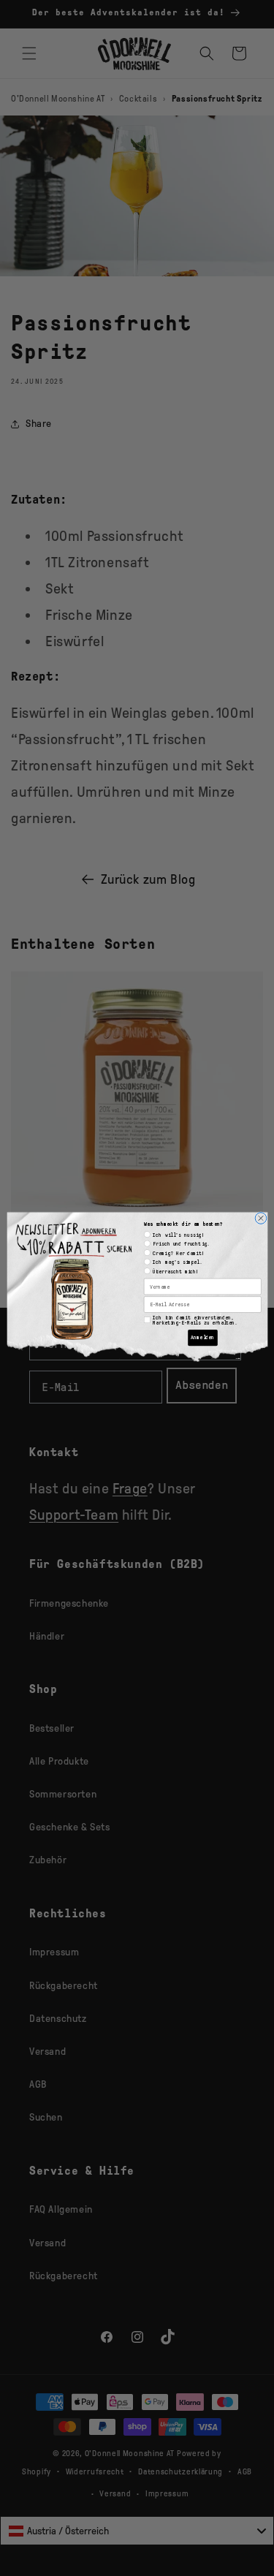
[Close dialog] (261, 1218)
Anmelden (202, 1338)
